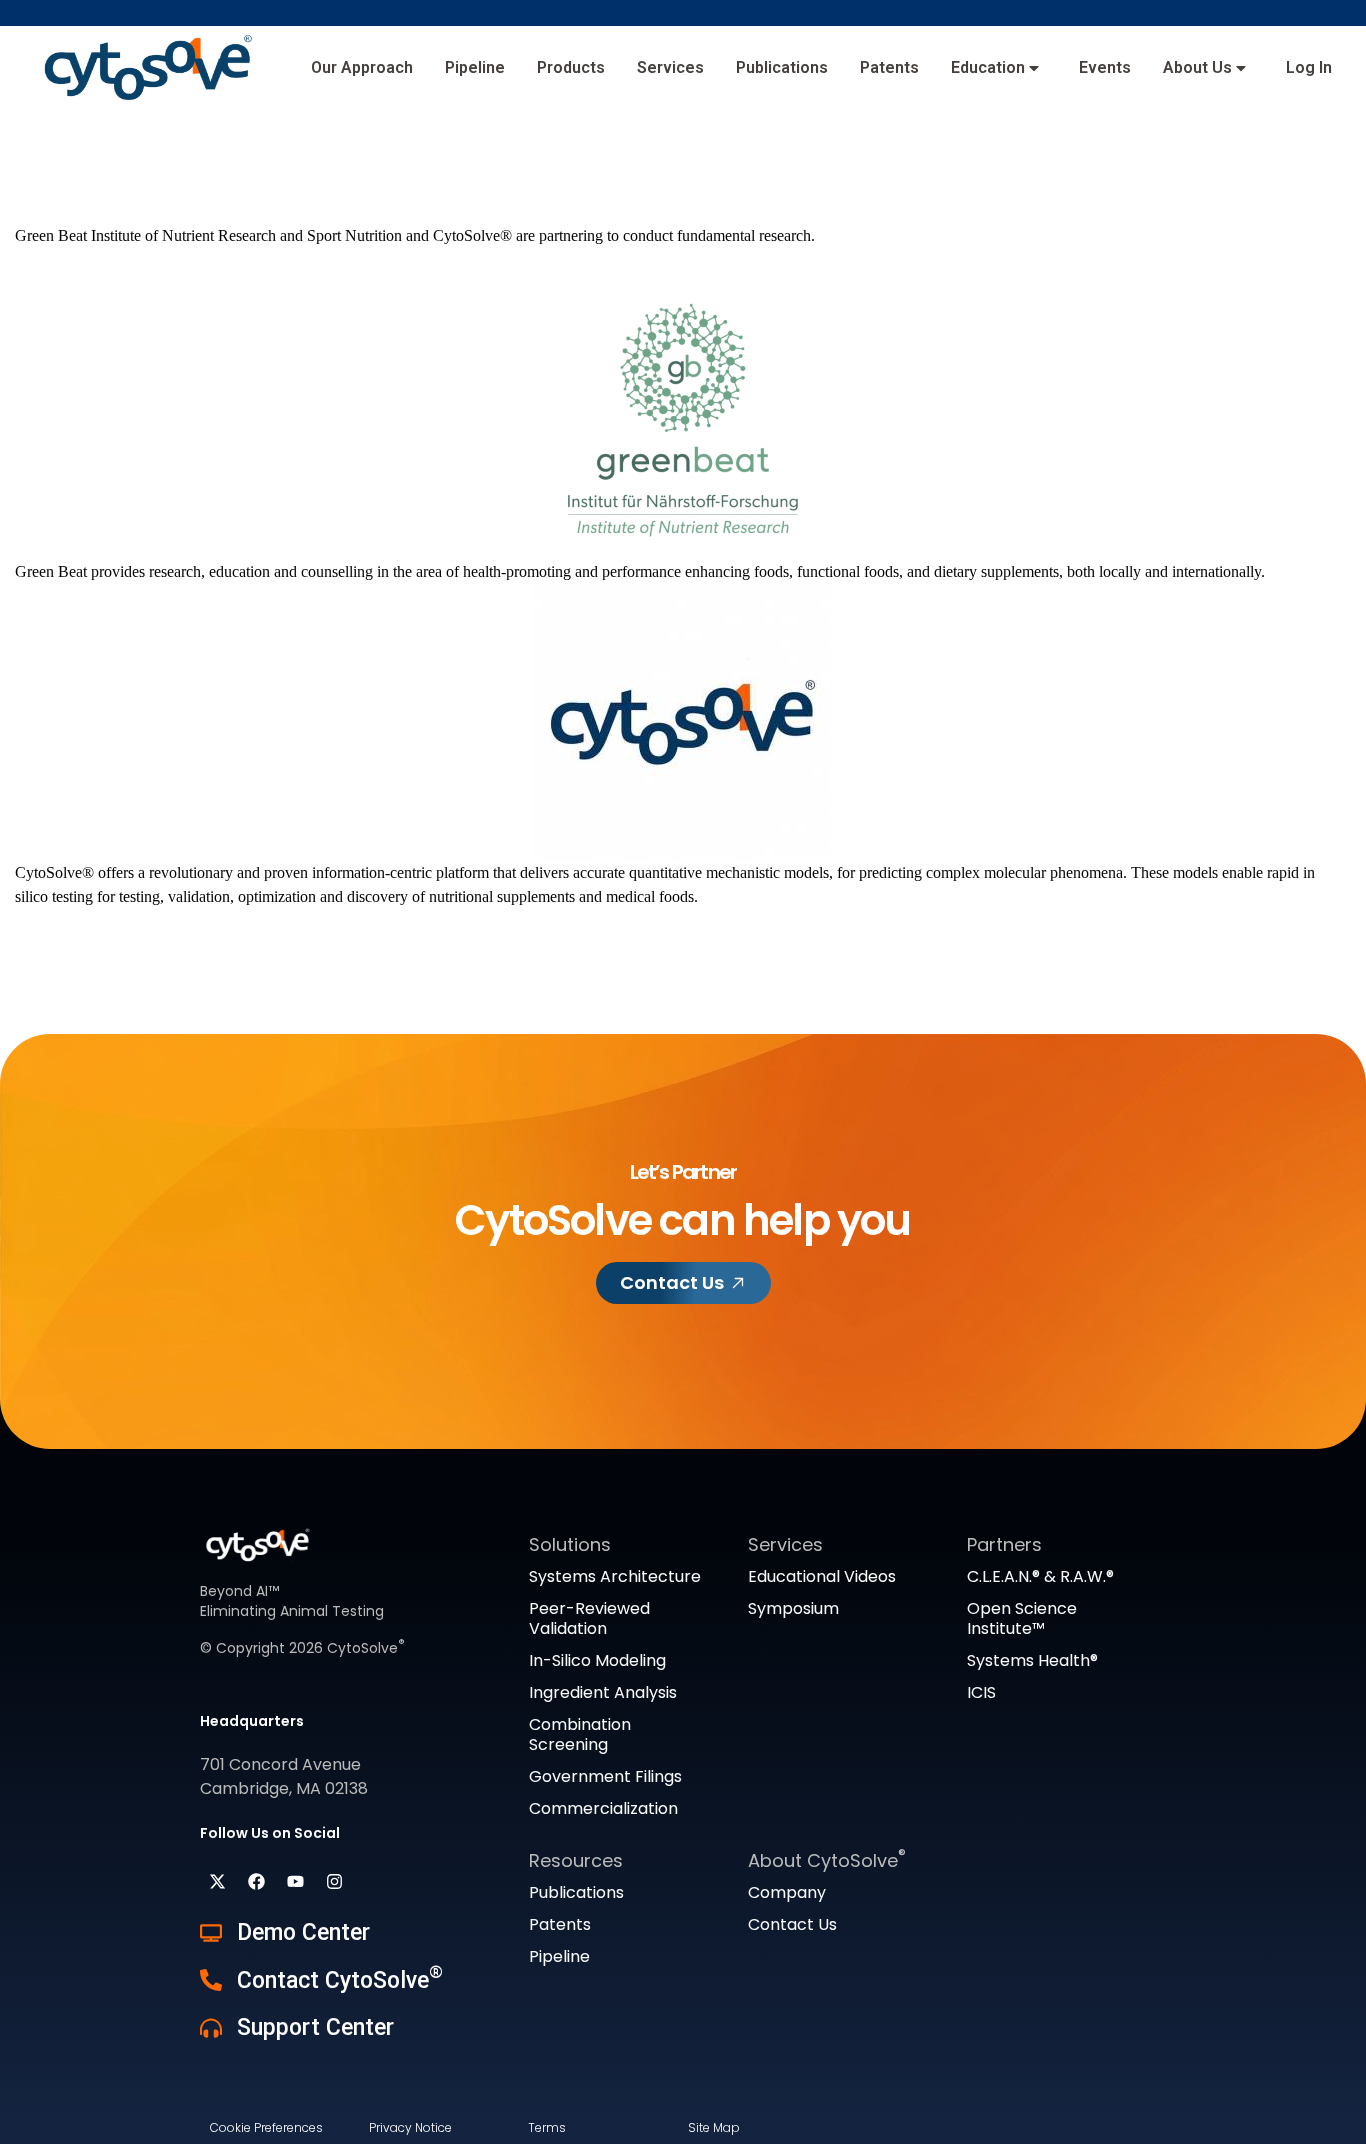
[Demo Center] (211, 1933)
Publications (782, 67)
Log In (1309, 67)
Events (1105, 67)
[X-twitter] (217, 1882)
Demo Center (303, 1932)
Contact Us (792, 1924)
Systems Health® (1032, 1660)
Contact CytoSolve (340, 1980)
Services (670, 67)
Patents (889, 67)
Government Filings (605, 1776)
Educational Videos (822, 1576)
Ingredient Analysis (603, 1692)
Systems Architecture (615, 1576)
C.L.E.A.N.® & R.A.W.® (1040, 1576)
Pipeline (475, 67)
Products (571, 67)
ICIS (981, 1692)
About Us (1197, 67)
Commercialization (603, 1808)
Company (787, 1892)
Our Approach (362, 67)
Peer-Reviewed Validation (589, 1618)
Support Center (315, 2027)
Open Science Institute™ (1022, 1618)
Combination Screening (580, 1734)
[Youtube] (295, 1882)
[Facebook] (256, 1882)
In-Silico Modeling (597, 1660)
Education (988, 67)
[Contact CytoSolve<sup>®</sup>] (211, 1980)
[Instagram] (334, 1882)
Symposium (793, 1608)
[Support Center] (211, 2028)
